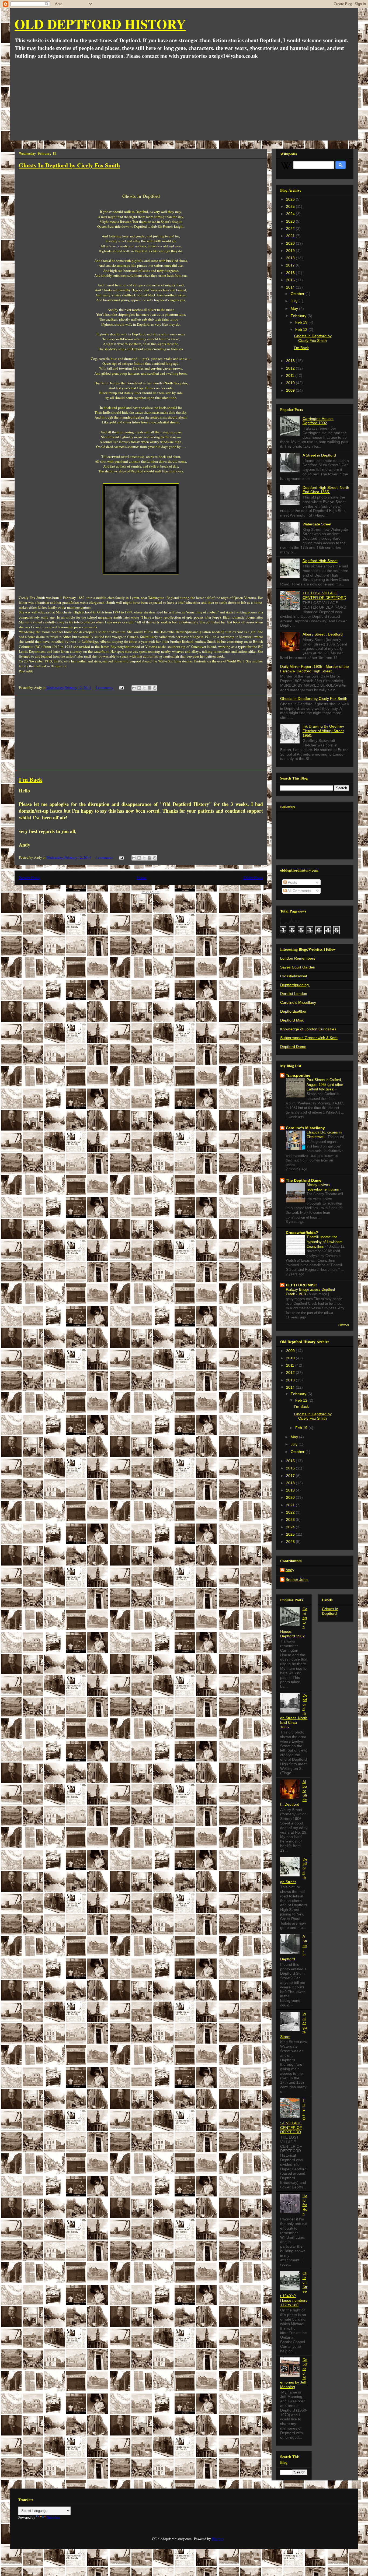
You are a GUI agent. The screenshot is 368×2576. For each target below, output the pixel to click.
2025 (291, 206)
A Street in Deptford (319, 455)
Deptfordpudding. (295, 985)
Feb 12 (302, 329)
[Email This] (134, 688)
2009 (291, 390)
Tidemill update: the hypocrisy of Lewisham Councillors (324, 1242)
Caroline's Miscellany (298, 1002)
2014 (291, 287)
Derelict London (294, 994)
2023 (291, 221)
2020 (291, 243)
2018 (291, 258)
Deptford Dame (293, 1047)
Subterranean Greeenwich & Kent (309, 1038)
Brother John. (297, 1580)
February (299, 316)
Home (142, 878)
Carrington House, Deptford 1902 (318, 421)
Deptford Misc (292, 1020)
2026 (291, 199)
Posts (292, 882)
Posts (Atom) (151, 892)
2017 (291, 265)
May (295, 308)
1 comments (104, 857)
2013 (291, 361)
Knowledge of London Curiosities (308, 1029)
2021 (291, 236)
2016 (291, 273)
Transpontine (298, 1075)
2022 (291, 229)
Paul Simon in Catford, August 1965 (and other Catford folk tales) (325, 1085)
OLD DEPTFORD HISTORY (100, 24)
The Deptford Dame (304, 1180)
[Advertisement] (184, 100)
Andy (290, 1570)
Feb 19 (302, 322)
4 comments (104, 687)
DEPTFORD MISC (301, 1285)
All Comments (299, 891)
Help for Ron (305, 2205)
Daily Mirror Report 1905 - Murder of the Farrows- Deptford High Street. (315, 669)
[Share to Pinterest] (155, 688)
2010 (291, 383)
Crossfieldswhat (294, 976)
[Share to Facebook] (150, 688)
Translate (53, 2517)
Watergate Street (317, 524)
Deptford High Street (320, 561)
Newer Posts (29, 878)
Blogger (218, 2539)
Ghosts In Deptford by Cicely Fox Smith (69, 165)
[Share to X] (144, 688)
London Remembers (298, 958)
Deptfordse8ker (293, 1011)
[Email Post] (121, 687)
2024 (291, 214)
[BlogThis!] (139, 688)
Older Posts (253, 878)
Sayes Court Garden (298, 967)
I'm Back (31, 779)
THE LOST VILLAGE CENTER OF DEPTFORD (324, 595)
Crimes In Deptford (330, 1611)
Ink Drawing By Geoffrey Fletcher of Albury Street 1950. (323, 731)
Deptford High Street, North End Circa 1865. (326, 490)
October (298, 294)
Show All (344, 1325)
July (295, 301)
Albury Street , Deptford (323, 634)
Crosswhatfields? (302, 1233)
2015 (291, 280)
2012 (291, 368)
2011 (291, 375)
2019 (291, 251)
